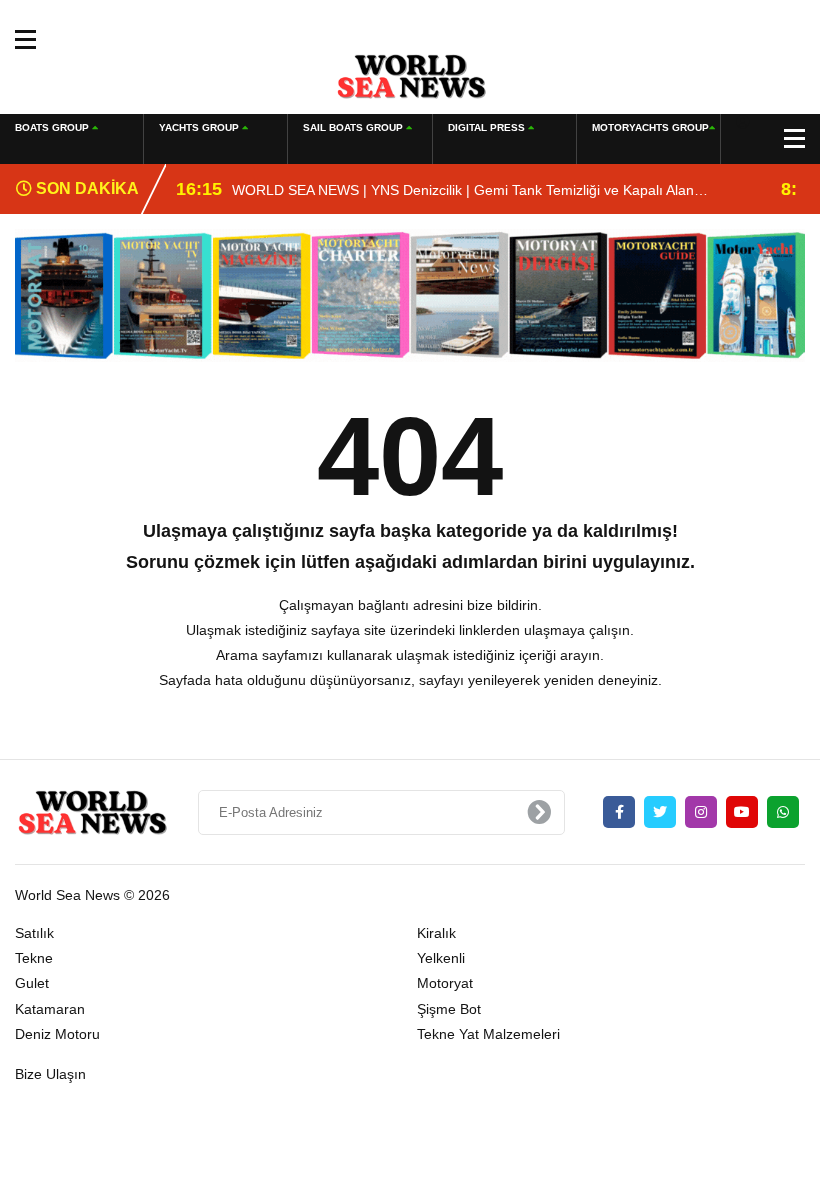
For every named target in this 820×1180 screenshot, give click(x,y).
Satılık (34, 933)
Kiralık (436, 933)
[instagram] (701, 812)
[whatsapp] (783, 812)
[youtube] (742, 812)
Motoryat (445, 983)
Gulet (32, 983)
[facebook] (619, 812)
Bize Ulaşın (50, 1074)
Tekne (34, 958)
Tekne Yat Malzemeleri (488, 1034)
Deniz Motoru (57, 1034)
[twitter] (660, 812)
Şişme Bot (449, 1009)
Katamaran (50, 1009)
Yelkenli (441, 958)
